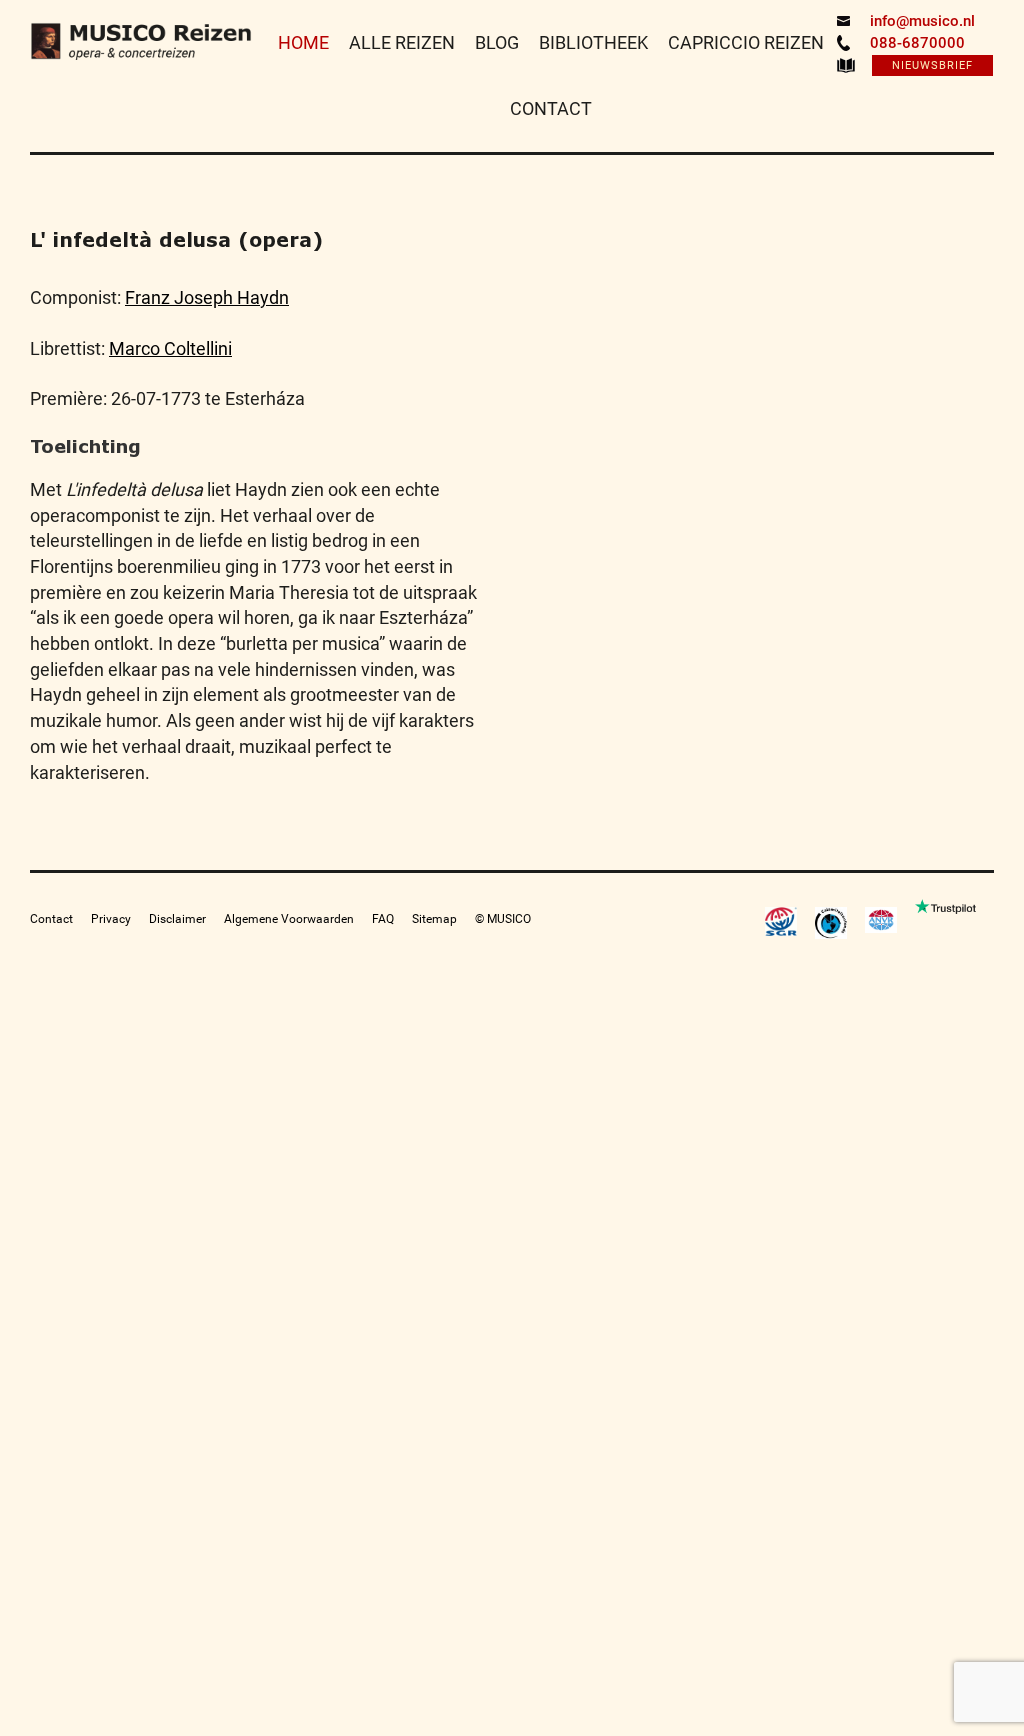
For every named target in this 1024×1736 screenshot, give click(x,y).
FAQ (383, 919)
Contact (51, 919)
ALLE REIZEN (402, 42)
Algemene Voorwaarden (289, 919)
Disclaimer (177, 919)
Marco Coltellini (170, 348)
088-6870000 (917, 43)
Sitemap (434, 919)
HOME (303, 42)
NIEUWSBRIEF (932, 65)
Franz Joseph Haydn (207, 297)
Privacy (111, 919)
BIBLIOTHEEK (593, 42)
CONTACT (551, 108)
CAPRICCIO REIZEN (746, 42)
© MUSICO (503, 919)
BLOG (497, 42)
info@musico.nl (922, 21)
